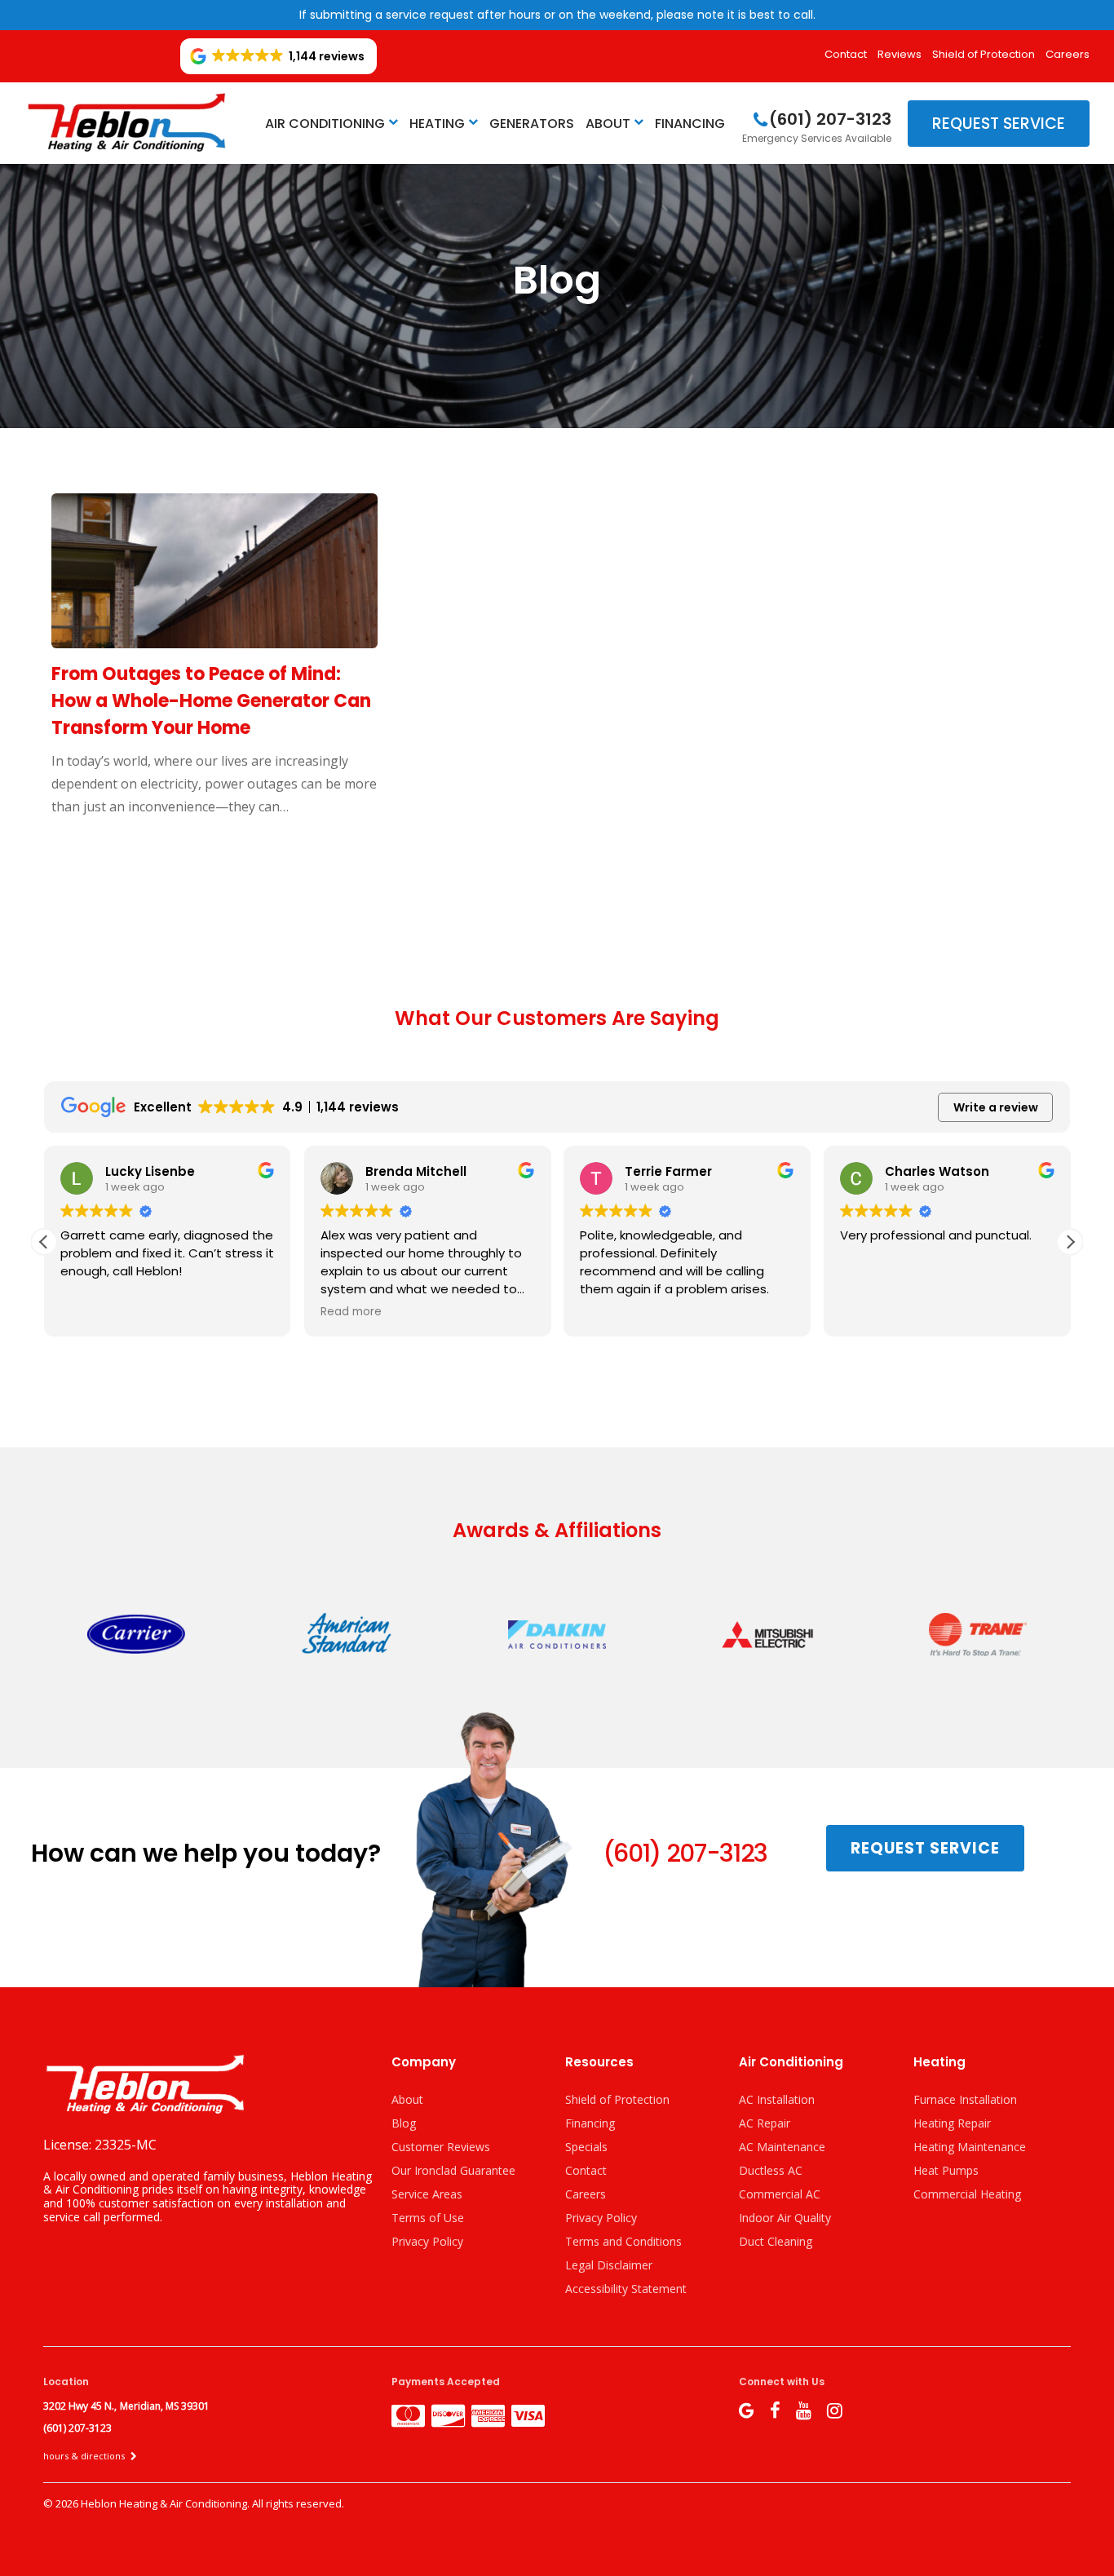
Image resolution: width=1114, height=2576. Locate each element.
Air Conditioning (325, 124)
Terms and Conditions (623, 2241)
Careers (1068, 54)
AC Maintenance (782, 2147)
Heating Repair (952, 2123)
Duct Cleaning (776, 2241)
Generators (532, 124)
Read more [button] (351, 1312)
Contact (846, 54)
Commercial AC (780, 2194)
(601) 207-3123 (685, 1853)
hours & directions (85, 2456)
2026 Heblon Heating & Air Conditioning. (154, 2503)
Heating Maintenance (970, 2147)
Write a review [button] (996, 1107)
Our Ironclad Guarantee (453, 2170)
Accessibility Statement (626, 2289)
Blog (404, 2123)
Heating (437, 124)
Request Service (999, 124)
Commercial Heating (967, 2194)
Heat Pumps (946, 2170)
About (608, 124)
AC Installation (777, 2099)
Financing (690, 124)
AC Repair (765, 2123)
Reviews (900, 54)
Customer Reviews (441, 2147)
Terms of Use (428, 2218)
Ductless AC (771, 2170)
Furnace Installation (965, 2099)
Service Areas (427, 2194)
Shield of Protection (984, 54)
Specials (586, 2147)
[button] (1070, 1242)
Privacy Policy (427, 2241)
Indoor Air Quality (785, 2218)
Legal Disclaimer (609, 2265)
